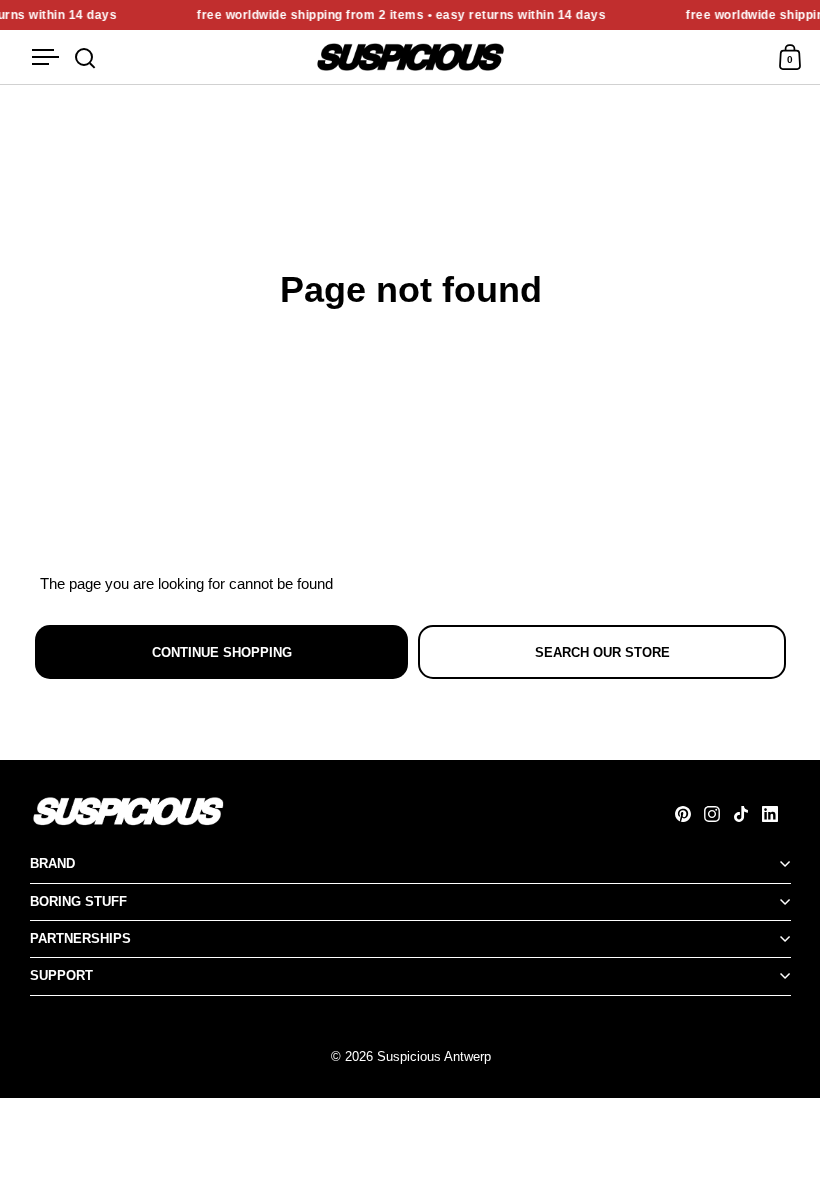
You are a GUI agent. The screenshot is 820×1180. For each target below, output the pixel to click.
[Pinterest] (689, 814)
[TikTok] (747, 814)
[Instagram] (718, 814)
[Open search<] (85, 57)
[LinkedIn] (776, 814)
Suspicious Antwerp (434, 1056)
